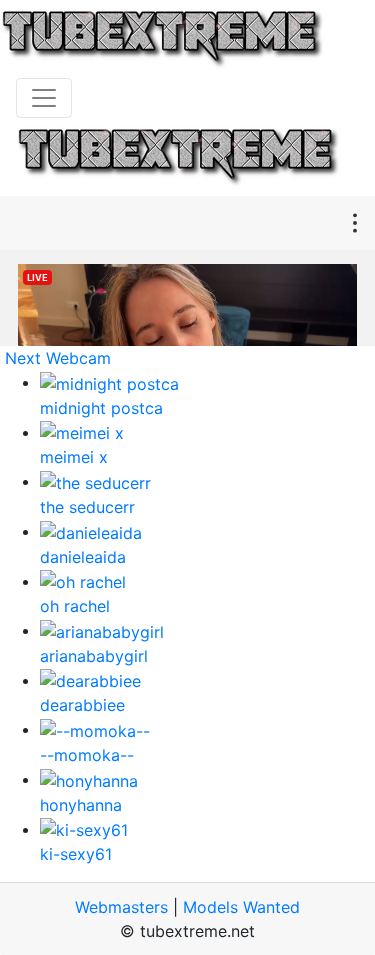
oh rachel (75, 606)
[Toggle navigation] (44, 98)
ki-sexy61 (76, 854)
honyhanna (81, 805)
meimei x (74, 457)
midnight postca (101, 408)
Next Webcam (58, 358)
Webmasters (121, 907)
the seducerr (87, 507)
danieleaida (83, 557)
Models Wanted (241, 907)
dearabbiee (82, 705)
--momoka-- (87, 755)
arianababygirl (94, 656)
